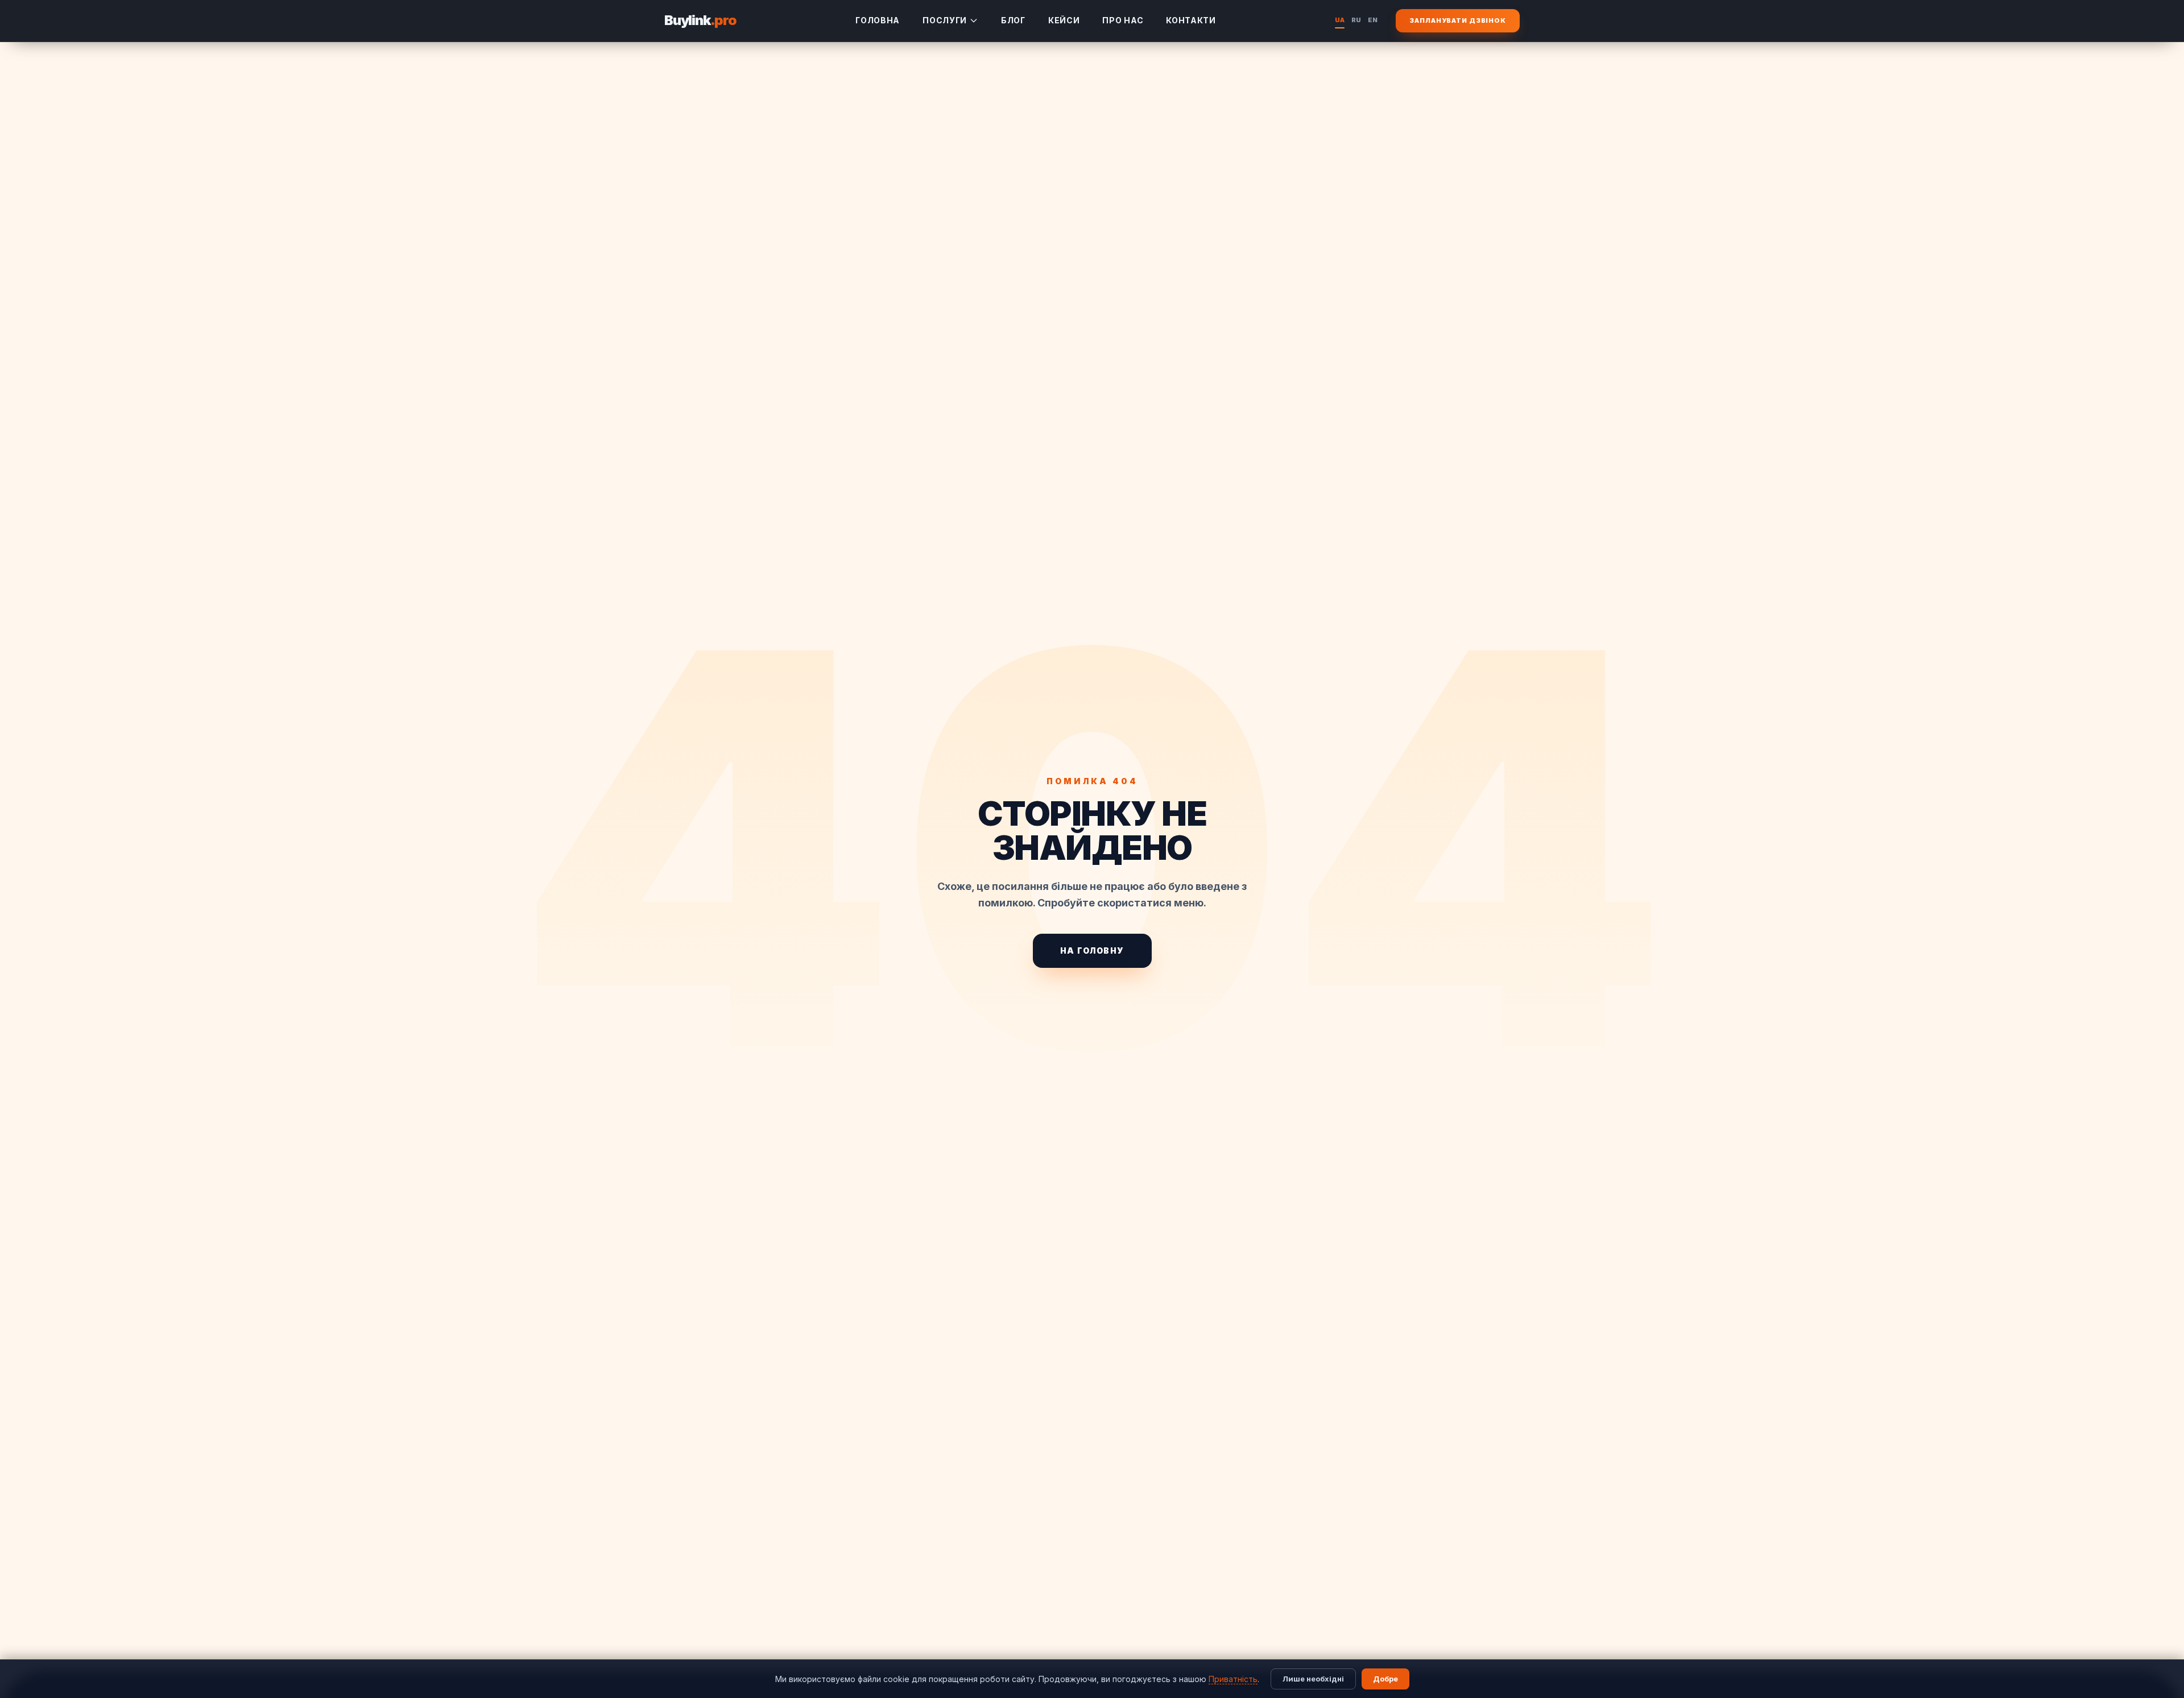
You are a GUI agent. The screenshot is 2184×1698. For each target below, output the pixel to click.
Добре (1385, 1679)
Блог (1013, 20)
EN (1373, 20)
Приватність (1233, 1679)
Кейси (1064, 20)
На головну (1092, 951)
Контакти (1191, 20)
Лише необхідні (1313, 1679)
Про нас (1123, 20)
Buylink (700, 20)
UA (1340, 20)
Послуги (945, 20)
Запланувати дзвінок (1458, 20)
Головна (878, 20)
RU (1356, 20)
